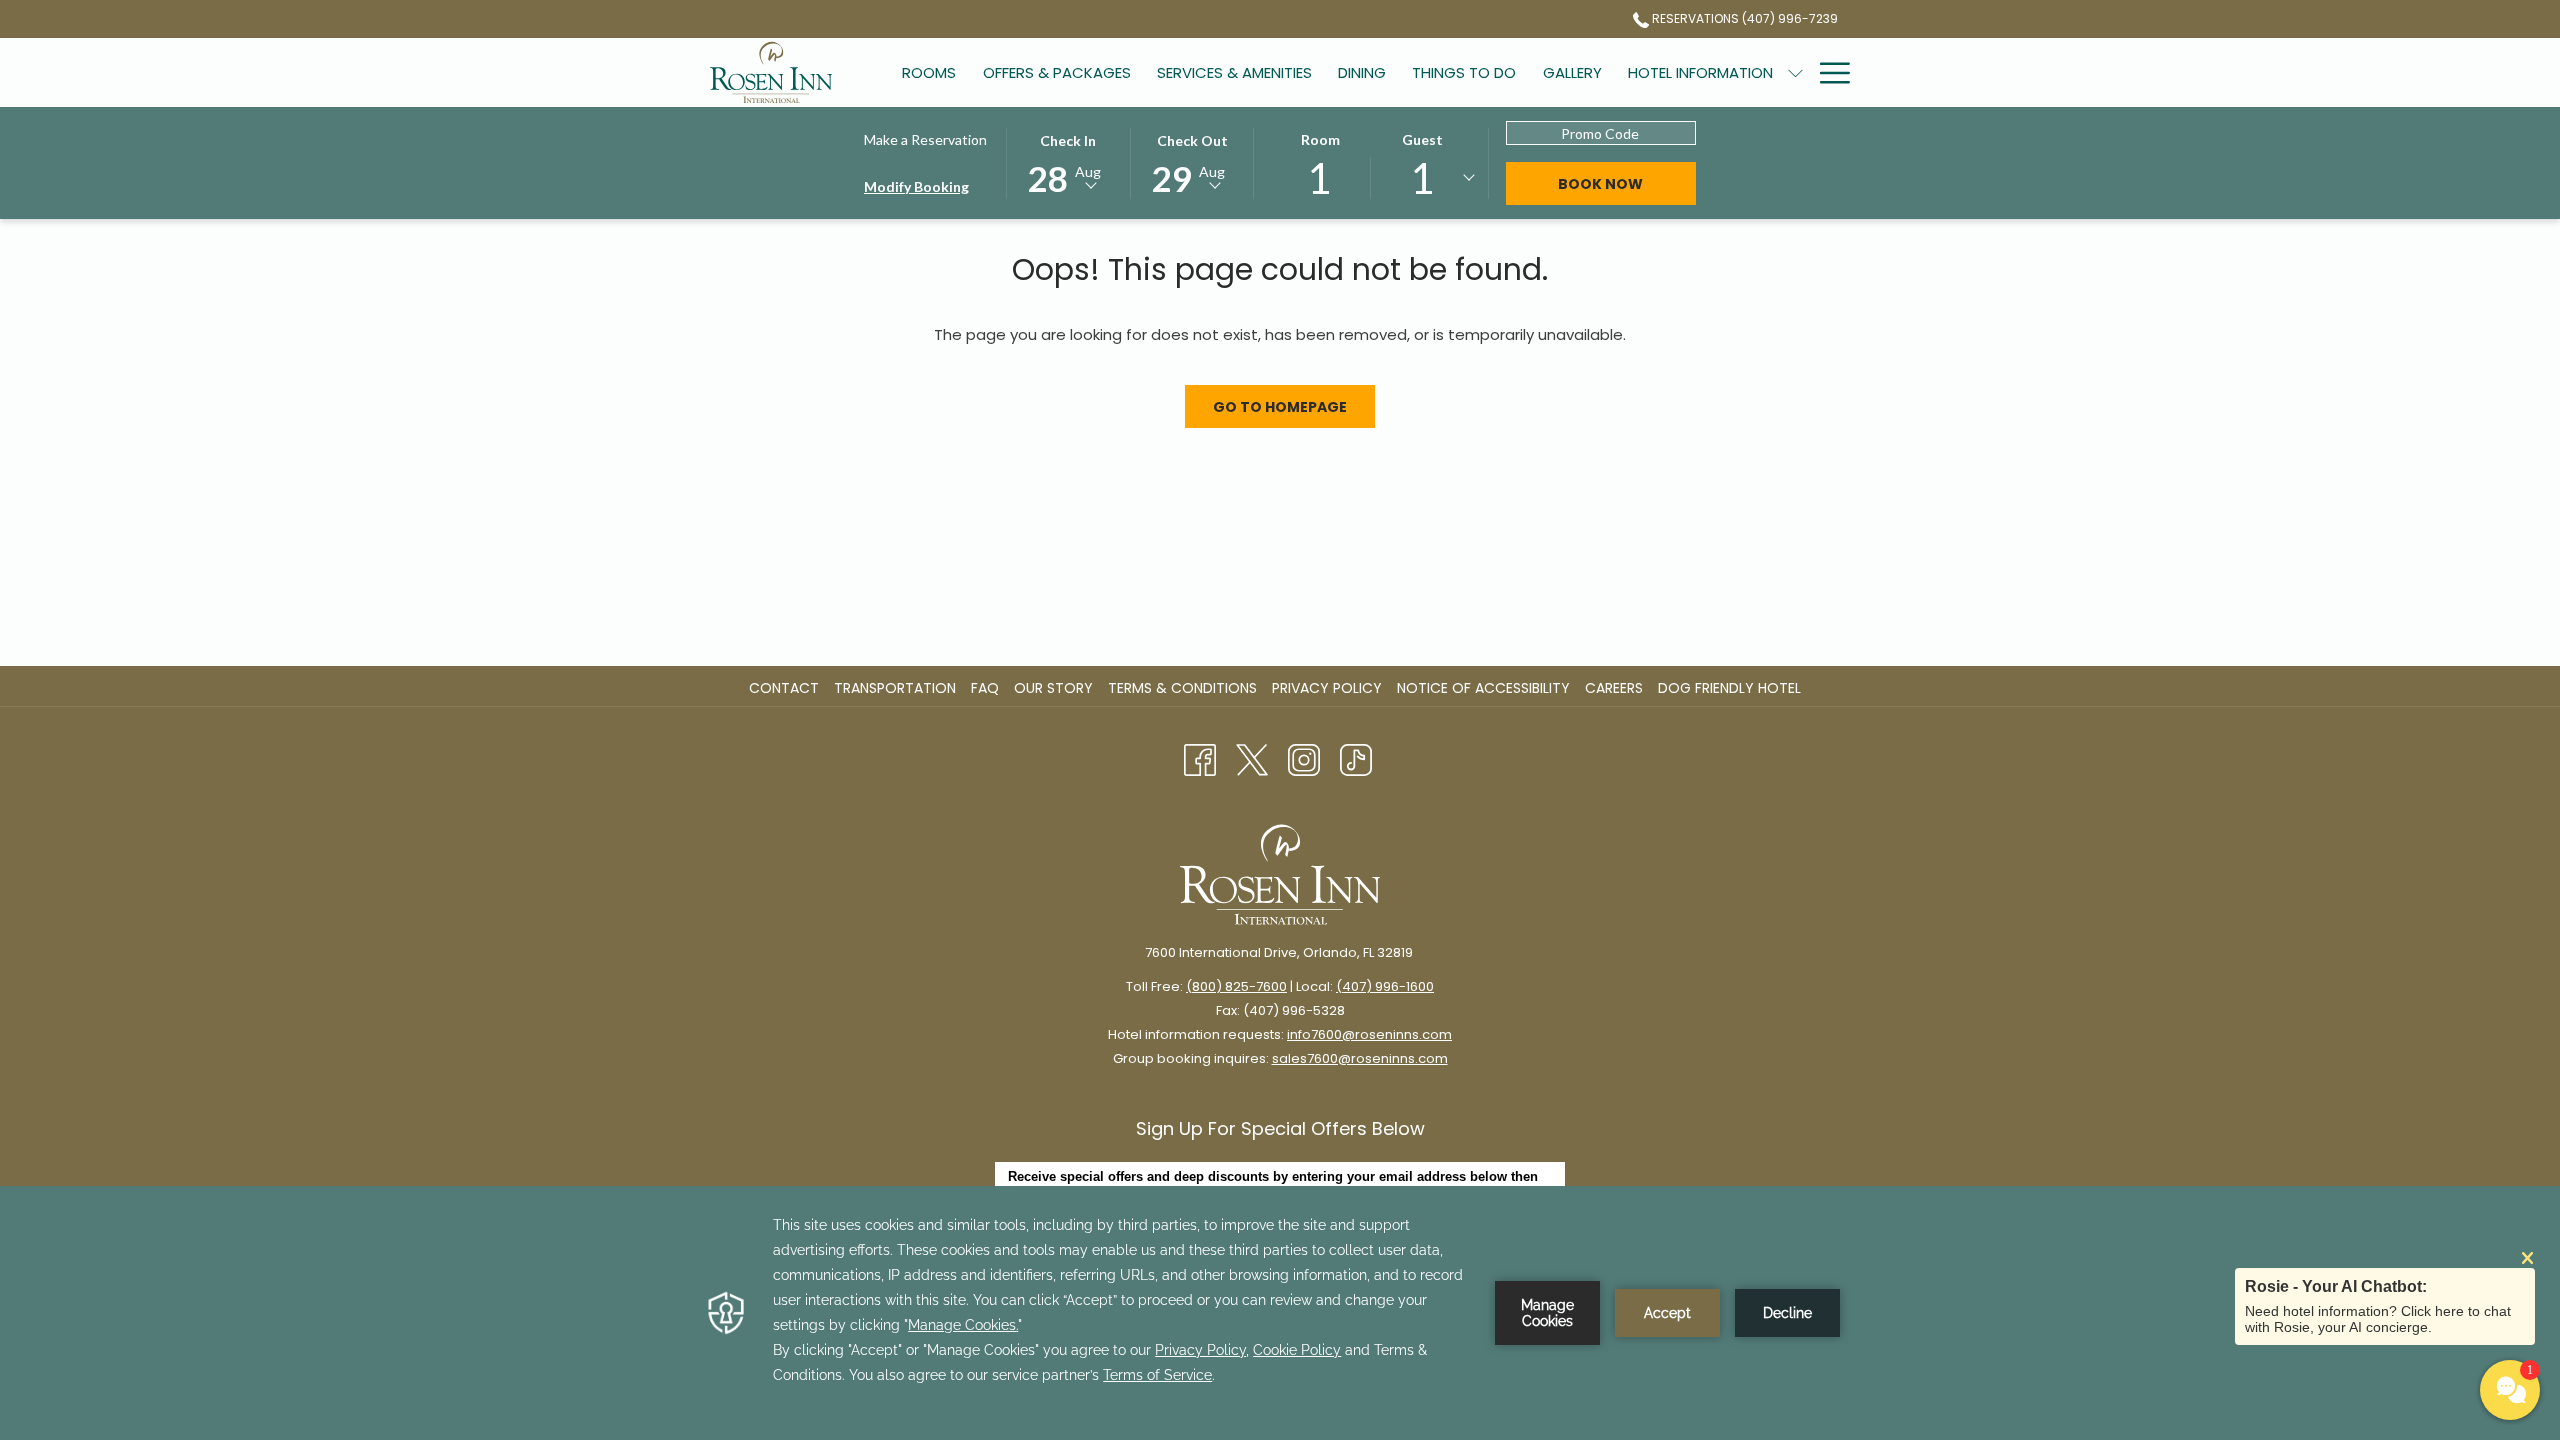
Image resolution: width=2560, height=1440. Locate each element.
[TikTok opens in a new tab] (1356, 759)
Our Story (1053, 688)
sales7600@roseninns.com (1360, 1058)
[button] (1068, 162)
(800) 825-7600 (1236, 986)
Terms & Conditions (1182, 688)
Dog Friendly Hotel (1732, 688)
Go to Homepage (1280, 407)
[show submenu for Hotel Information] (1795, 72)
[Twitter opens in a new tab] (1252, 759)
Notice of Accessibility (1483, 688)
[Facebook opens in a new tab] (1200, 759)
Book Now (1600, 184)
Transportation (895, 688)
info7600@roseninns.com (1369, 1034)
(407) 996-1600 (1385, 986)
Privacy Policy (1327, 688)
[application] (1280, 1313)
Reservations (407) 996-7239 (1743, 18)
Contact (784, 688)
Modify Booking (916, 186)
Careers (1616, 688)
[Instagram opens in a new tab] (1304, 759)
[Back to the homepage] (771, 72)
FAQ (985, 688)
